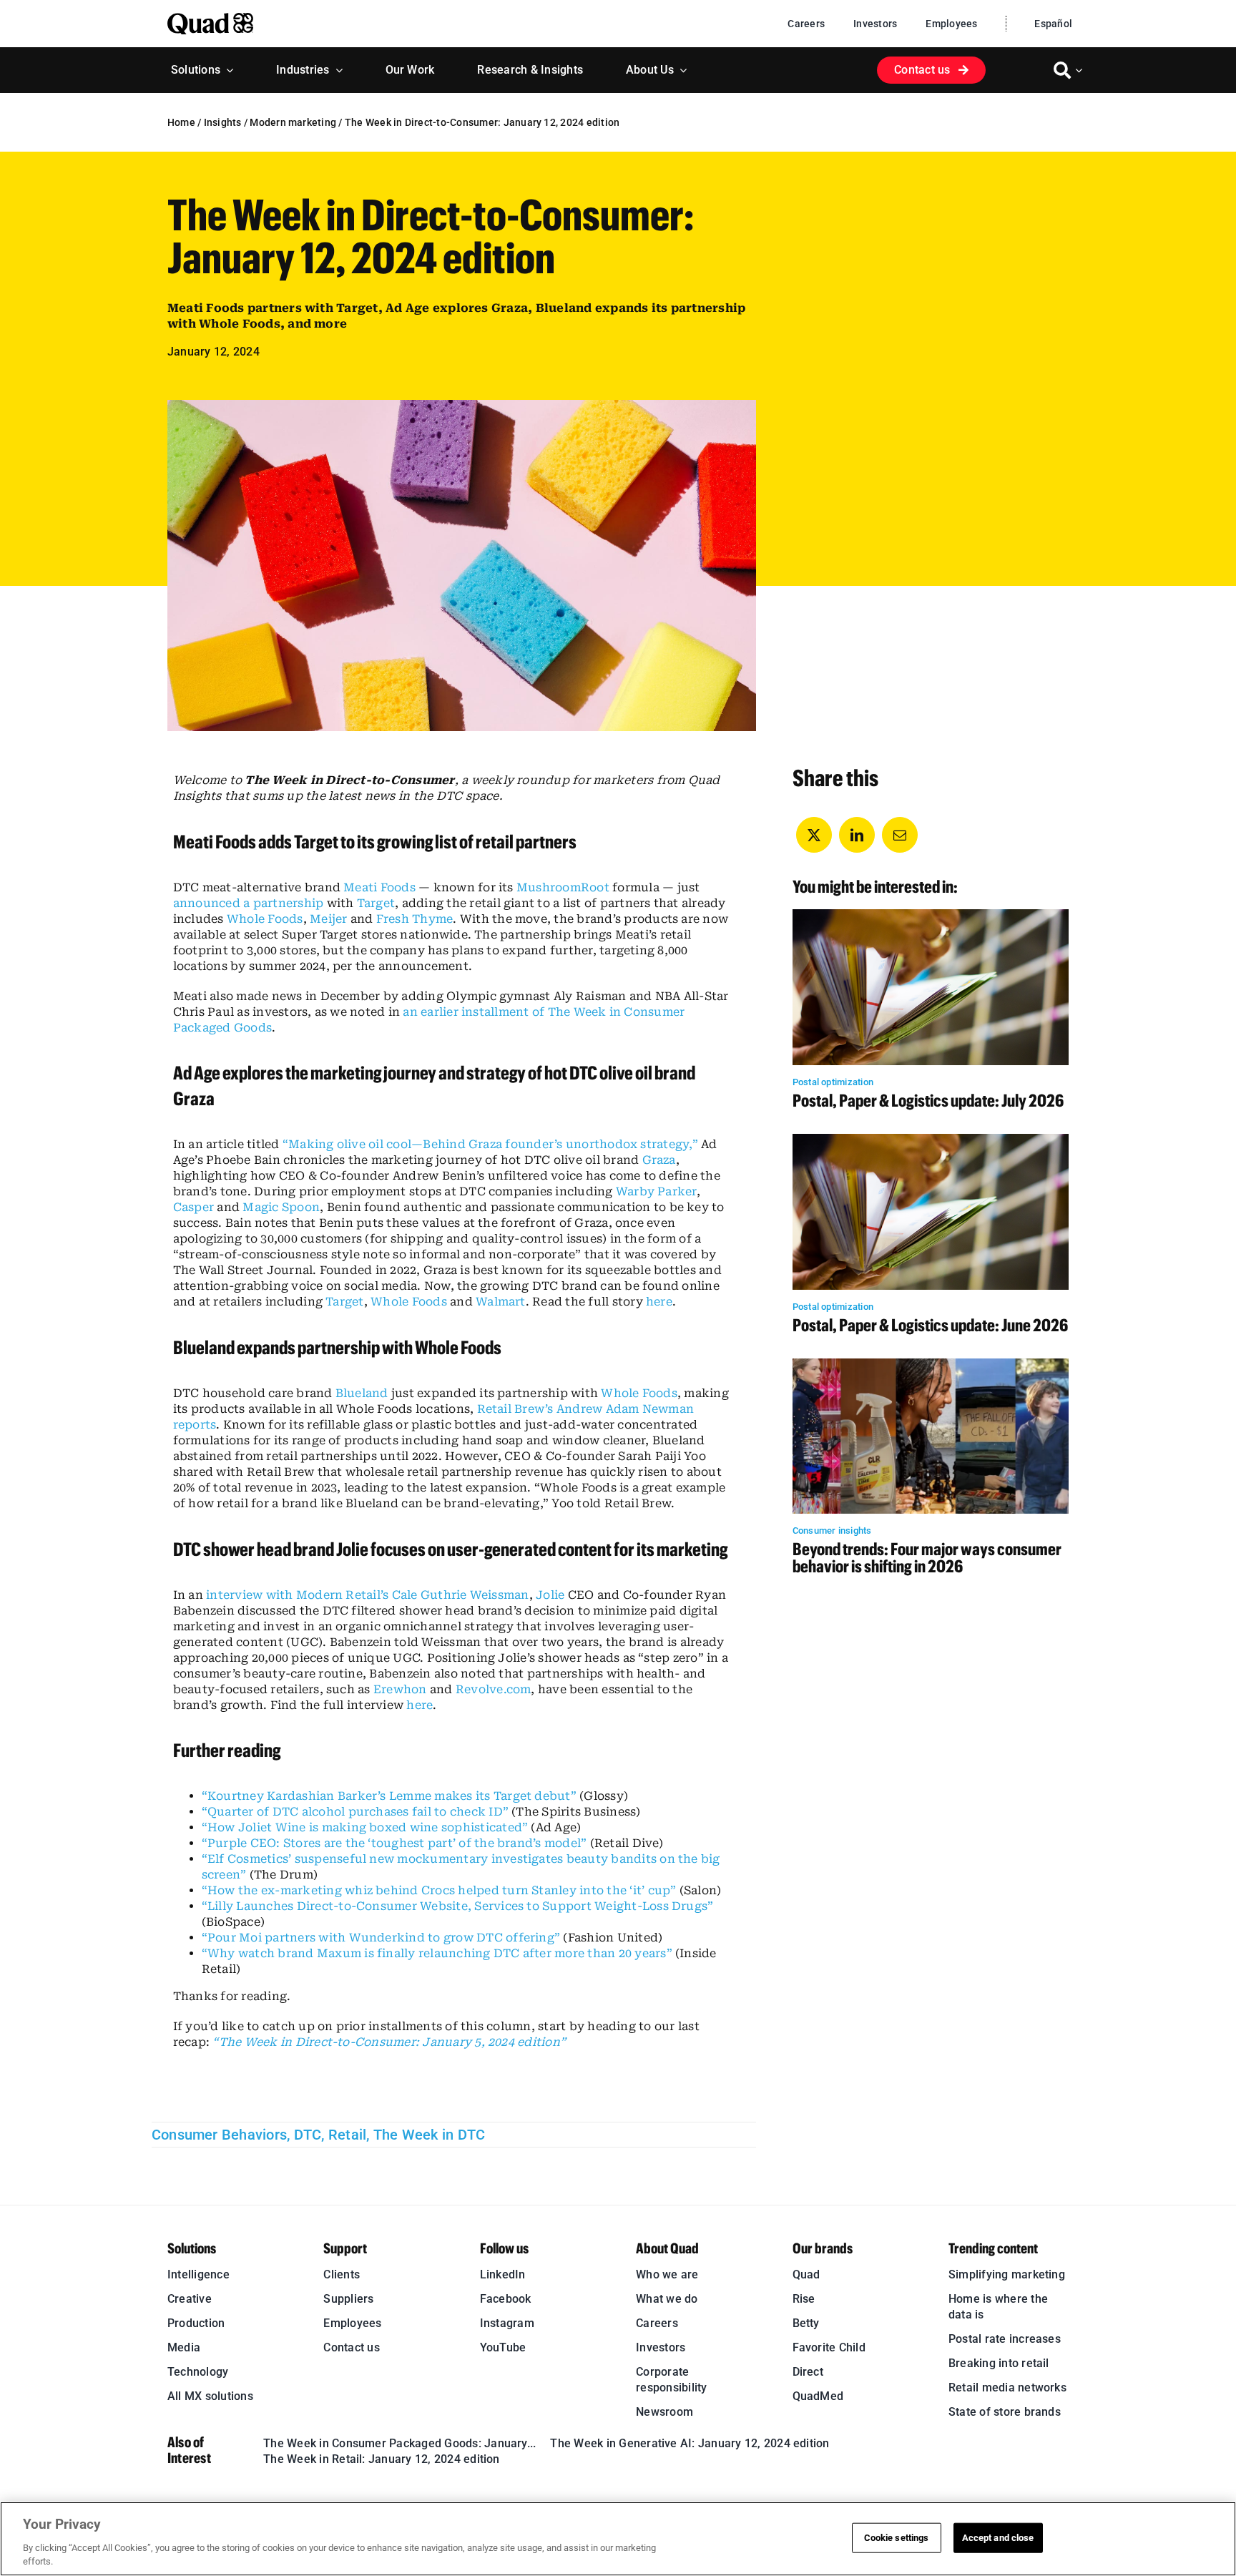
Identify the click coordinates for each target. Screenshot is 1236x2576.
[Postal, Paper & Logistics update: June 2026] (931, 1141)
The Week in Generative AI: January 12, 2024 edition (690, 2443)
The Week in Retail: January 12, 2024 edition (382, 2459)
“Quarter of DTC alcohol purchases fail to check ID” (355, 1812)
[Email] (900, 835)
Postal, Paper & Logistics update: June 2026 (930, 1324)
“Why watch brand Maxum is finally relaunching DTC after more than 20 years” (437, 1953)
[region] (618, 2539)
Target (376, 903)
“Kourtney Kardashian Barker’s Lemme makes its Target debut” (389, 1796)
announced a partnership (249, 903)
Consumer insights (832, 1531)
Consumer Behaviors (219, 2135)
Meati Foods (379, 887)
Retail (347, 2135)
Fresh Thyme (415, 919)
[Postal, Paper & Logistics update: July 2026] (931, 917)
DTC (308, 2135)
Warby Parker (656, 1191)
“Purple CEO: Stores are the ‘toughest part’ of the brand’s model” (394, 1843)
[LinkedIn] (857, 835)
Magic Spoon (281, 1207)
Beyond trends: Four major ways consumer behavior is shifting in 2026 (927, 1557)
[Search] (1062, 70)
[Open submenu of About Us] (680, 70)
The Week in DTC (430, 2135)
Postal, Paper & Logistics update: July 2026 (928, 1100)
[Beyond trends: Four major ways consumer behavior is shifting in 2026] (931, 1366)
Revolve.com (494, 1689)
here (659, 1302)
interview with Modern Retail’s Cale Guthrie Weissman (367, 1595)
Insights (223, 122)
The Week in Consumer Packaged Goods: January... (399, 2443)
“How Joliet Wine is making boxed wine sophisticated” (365, 1827)
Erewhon (400, 1689)
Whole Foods (265, 919)
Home (181, 122)
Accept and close (998, 2538)
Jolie (550, 1595)
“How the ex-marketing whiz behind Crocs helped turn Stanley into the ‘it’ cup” (439, 1890)
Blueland (362, 1393)
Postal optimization (833, 1082)
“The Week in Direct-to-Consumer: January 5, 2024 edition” (389, 2042)
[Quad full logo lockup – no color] (210, 18)
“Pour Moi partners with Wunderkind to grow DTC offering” (381, 1938)
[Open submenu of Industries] (336, 70)
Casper (193, 1207)
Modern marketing (293, 122)
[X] (814, 835)
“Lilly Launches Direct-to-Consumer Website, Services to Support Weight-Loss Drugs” (458, 1906)
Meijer (328, 919)
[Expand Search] (1081, 70)
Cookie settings (897, 2538)
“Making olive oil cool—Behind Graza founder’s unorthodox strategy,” (490, 1144)
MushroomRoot (563, 887)
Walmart (501, 1302)
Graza (659, 1160)
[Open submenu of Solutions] (227, 70)
